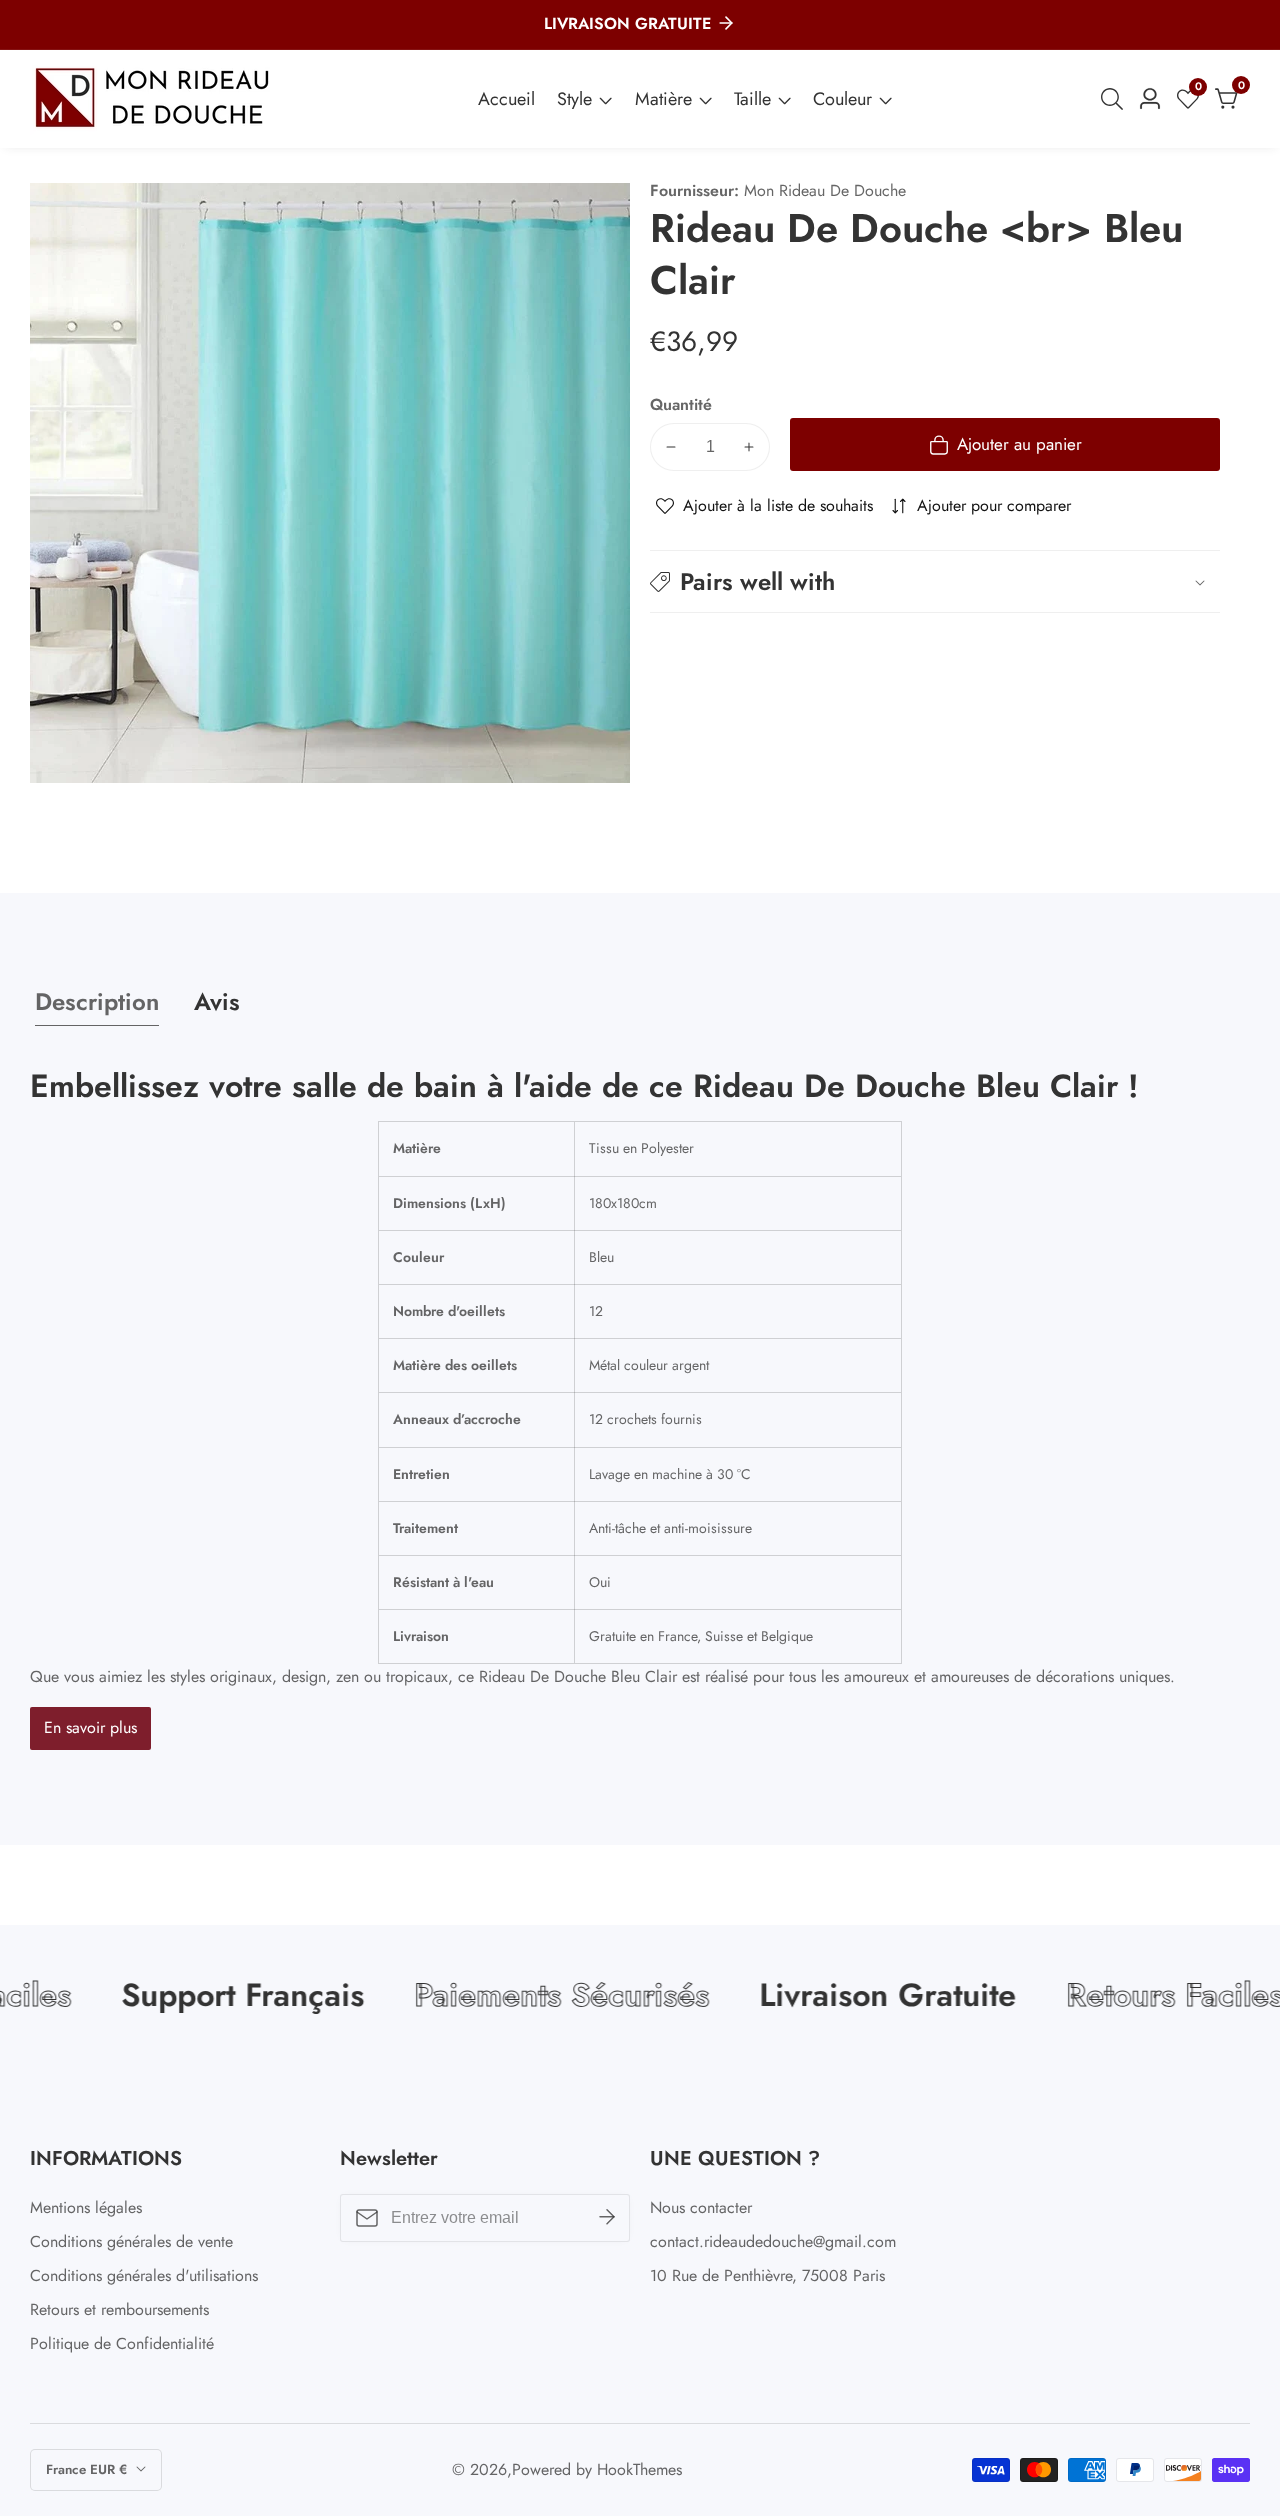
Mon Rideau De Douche (825, 191)
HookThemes (639, 2470)
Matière (663, 99)
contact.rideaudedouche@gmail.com (773, 2241)
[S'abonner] (607, 2218)
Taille (752, 99)
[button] (935, 581)
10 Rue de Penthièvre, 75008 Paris (767, 2275)
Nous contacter (701, 2207)
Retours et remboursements (119, 2309)
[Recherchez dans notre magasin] (1116, 99)
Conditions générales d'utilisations (144, 2275)
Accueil (506, 99)
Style (574, 99)
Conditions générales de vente (131, 2241)
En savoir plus (90, 1727)
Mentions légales (86, 2207)
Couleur (842, 99)
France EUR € (88, 2469)
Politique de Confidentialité (122, 2343)
